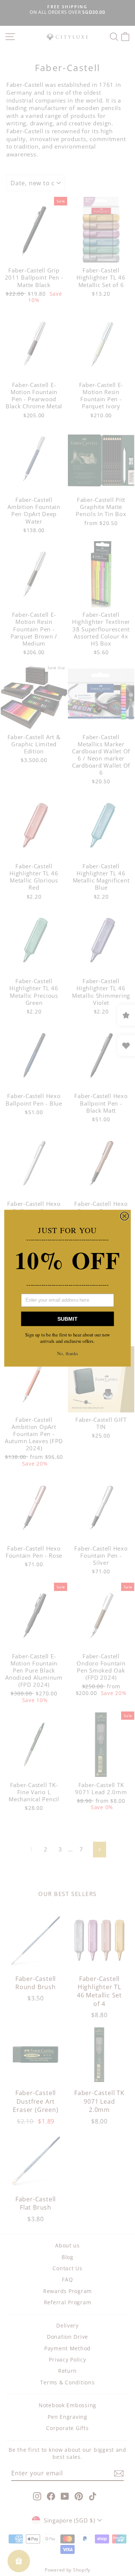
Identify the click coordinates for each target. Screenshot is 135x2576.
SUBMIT (67, 1319)
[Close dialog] (125, 1216)
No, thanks (67, 1353)
